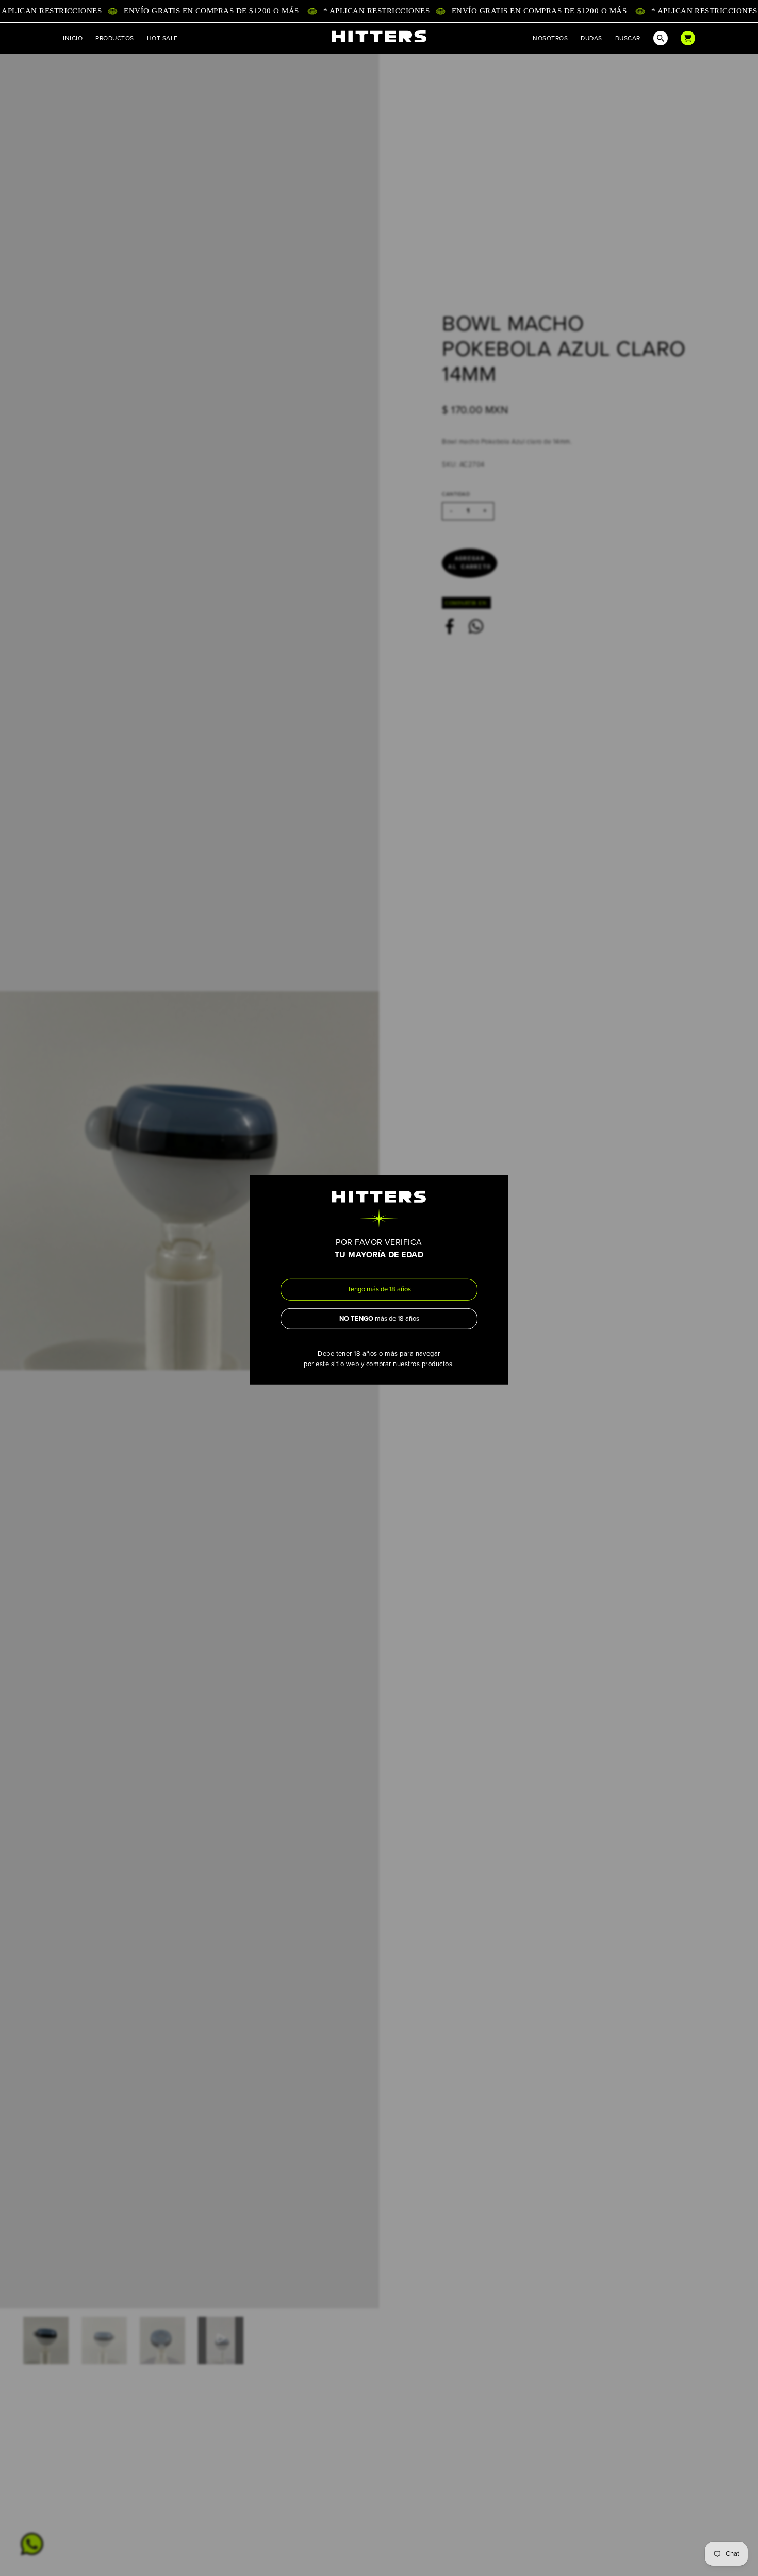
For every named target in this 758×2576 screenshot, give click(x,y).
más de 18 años (379, 1319)
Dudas (591, 38)
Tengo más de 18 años (379, 1289)
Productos (114, 38)
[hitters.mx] (379, 37)
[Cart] (688, 38)
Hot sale (162, 38)
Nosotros (550, 38)
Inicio (73, 38)
